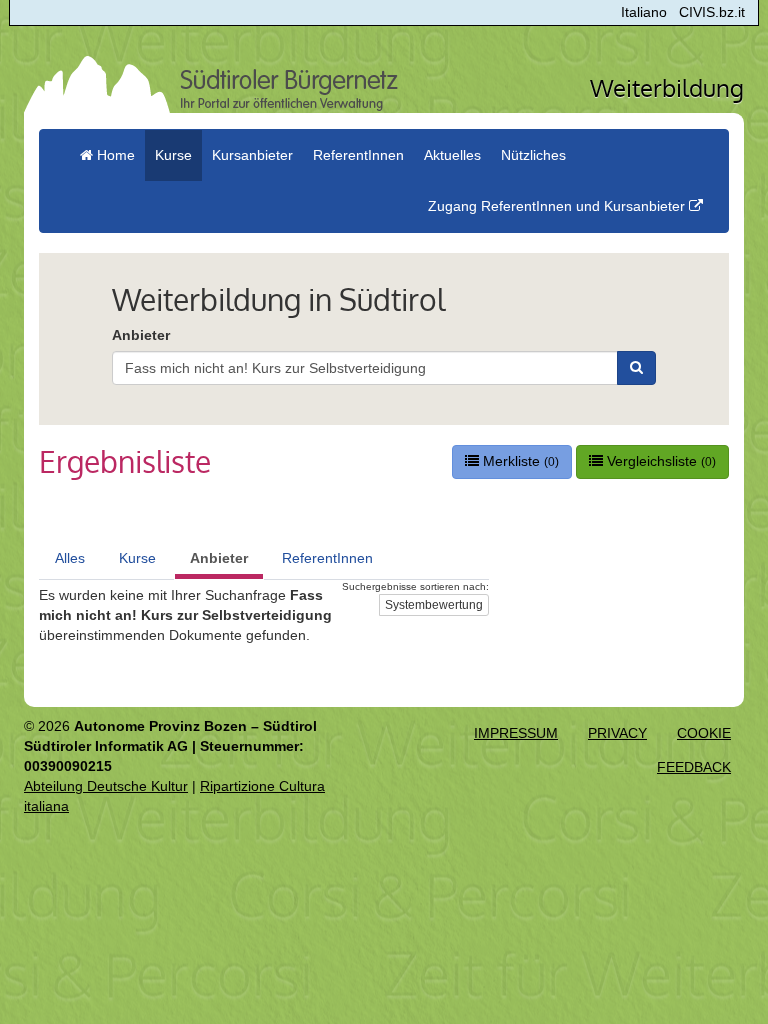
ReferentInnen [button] (358, 155)
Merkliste (519, 461)
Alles (70, 558)
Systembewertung (434, 605)
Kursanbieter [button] (252, 155)
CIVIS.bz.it (712, 12)
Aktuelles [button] (452, 155)
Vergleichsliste (659, 461)
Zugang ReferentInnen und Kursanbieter (558, 206)
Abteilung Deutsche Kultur (106, 786)
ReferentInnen (327, 558)
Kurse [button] (173, 155)
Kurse (137, 558)
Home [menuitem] (114, 155)
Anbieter (141, 335)
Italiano (644, 12)
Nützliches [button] (533, 155)
